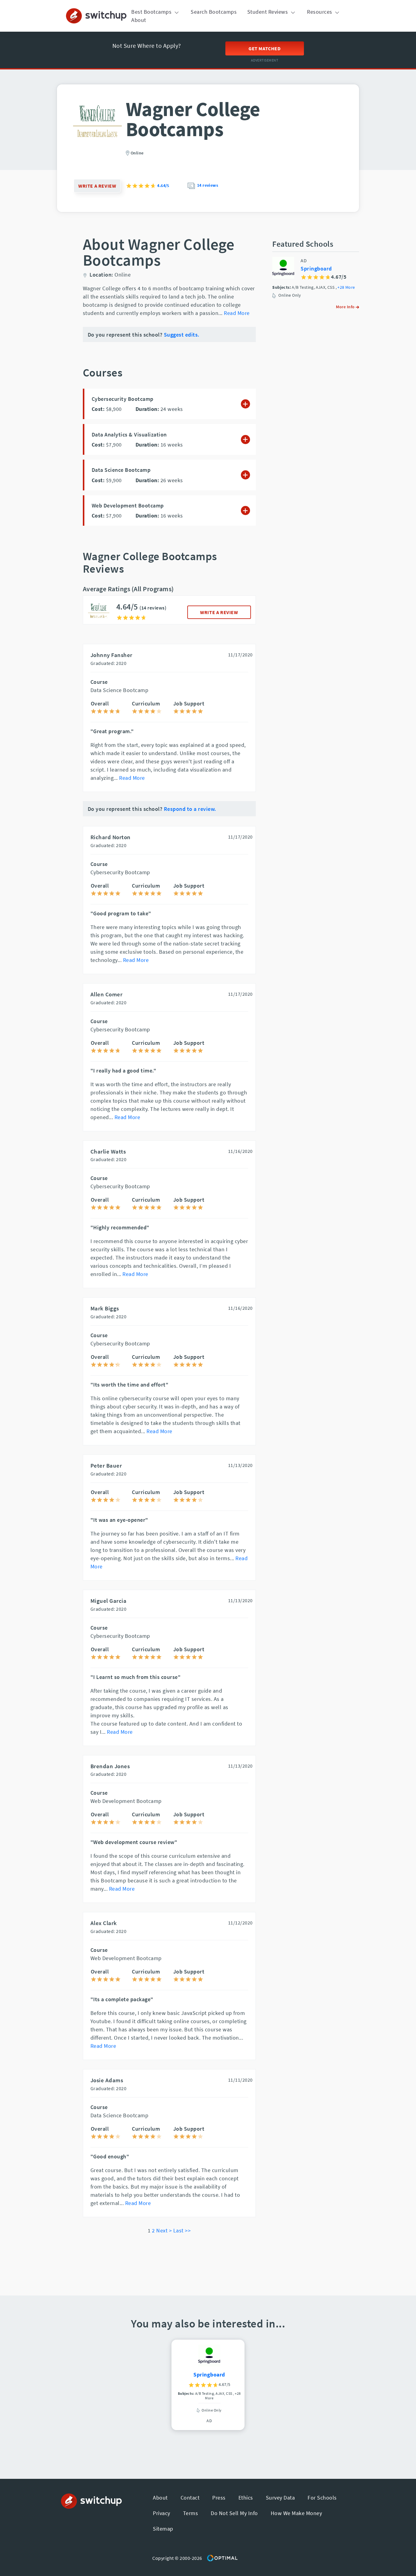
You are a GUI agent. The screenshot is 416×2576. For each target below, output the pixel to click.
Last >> (182, 2230)
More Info (346, 307)
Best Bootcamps (152, 12)
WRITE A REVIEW (219, 612)
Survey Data (280, 2498)
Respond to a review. (190, 809)
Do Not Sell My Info (234, 2513)
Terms (191, 2513)
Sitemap (163, 2529)
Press (219, 2498)
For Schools (322, 2498)
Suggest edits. (182, 335)
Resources (320, 12)
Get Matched (265, 48)
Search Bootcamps (214, 12)
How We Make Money (296, 2513)
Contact (190, 2498)
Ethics (246, 2498)
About (139, 20)
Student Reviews (268, 12)
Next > (164, 2230)
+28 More (346, 288)
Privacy (162, 2513)
